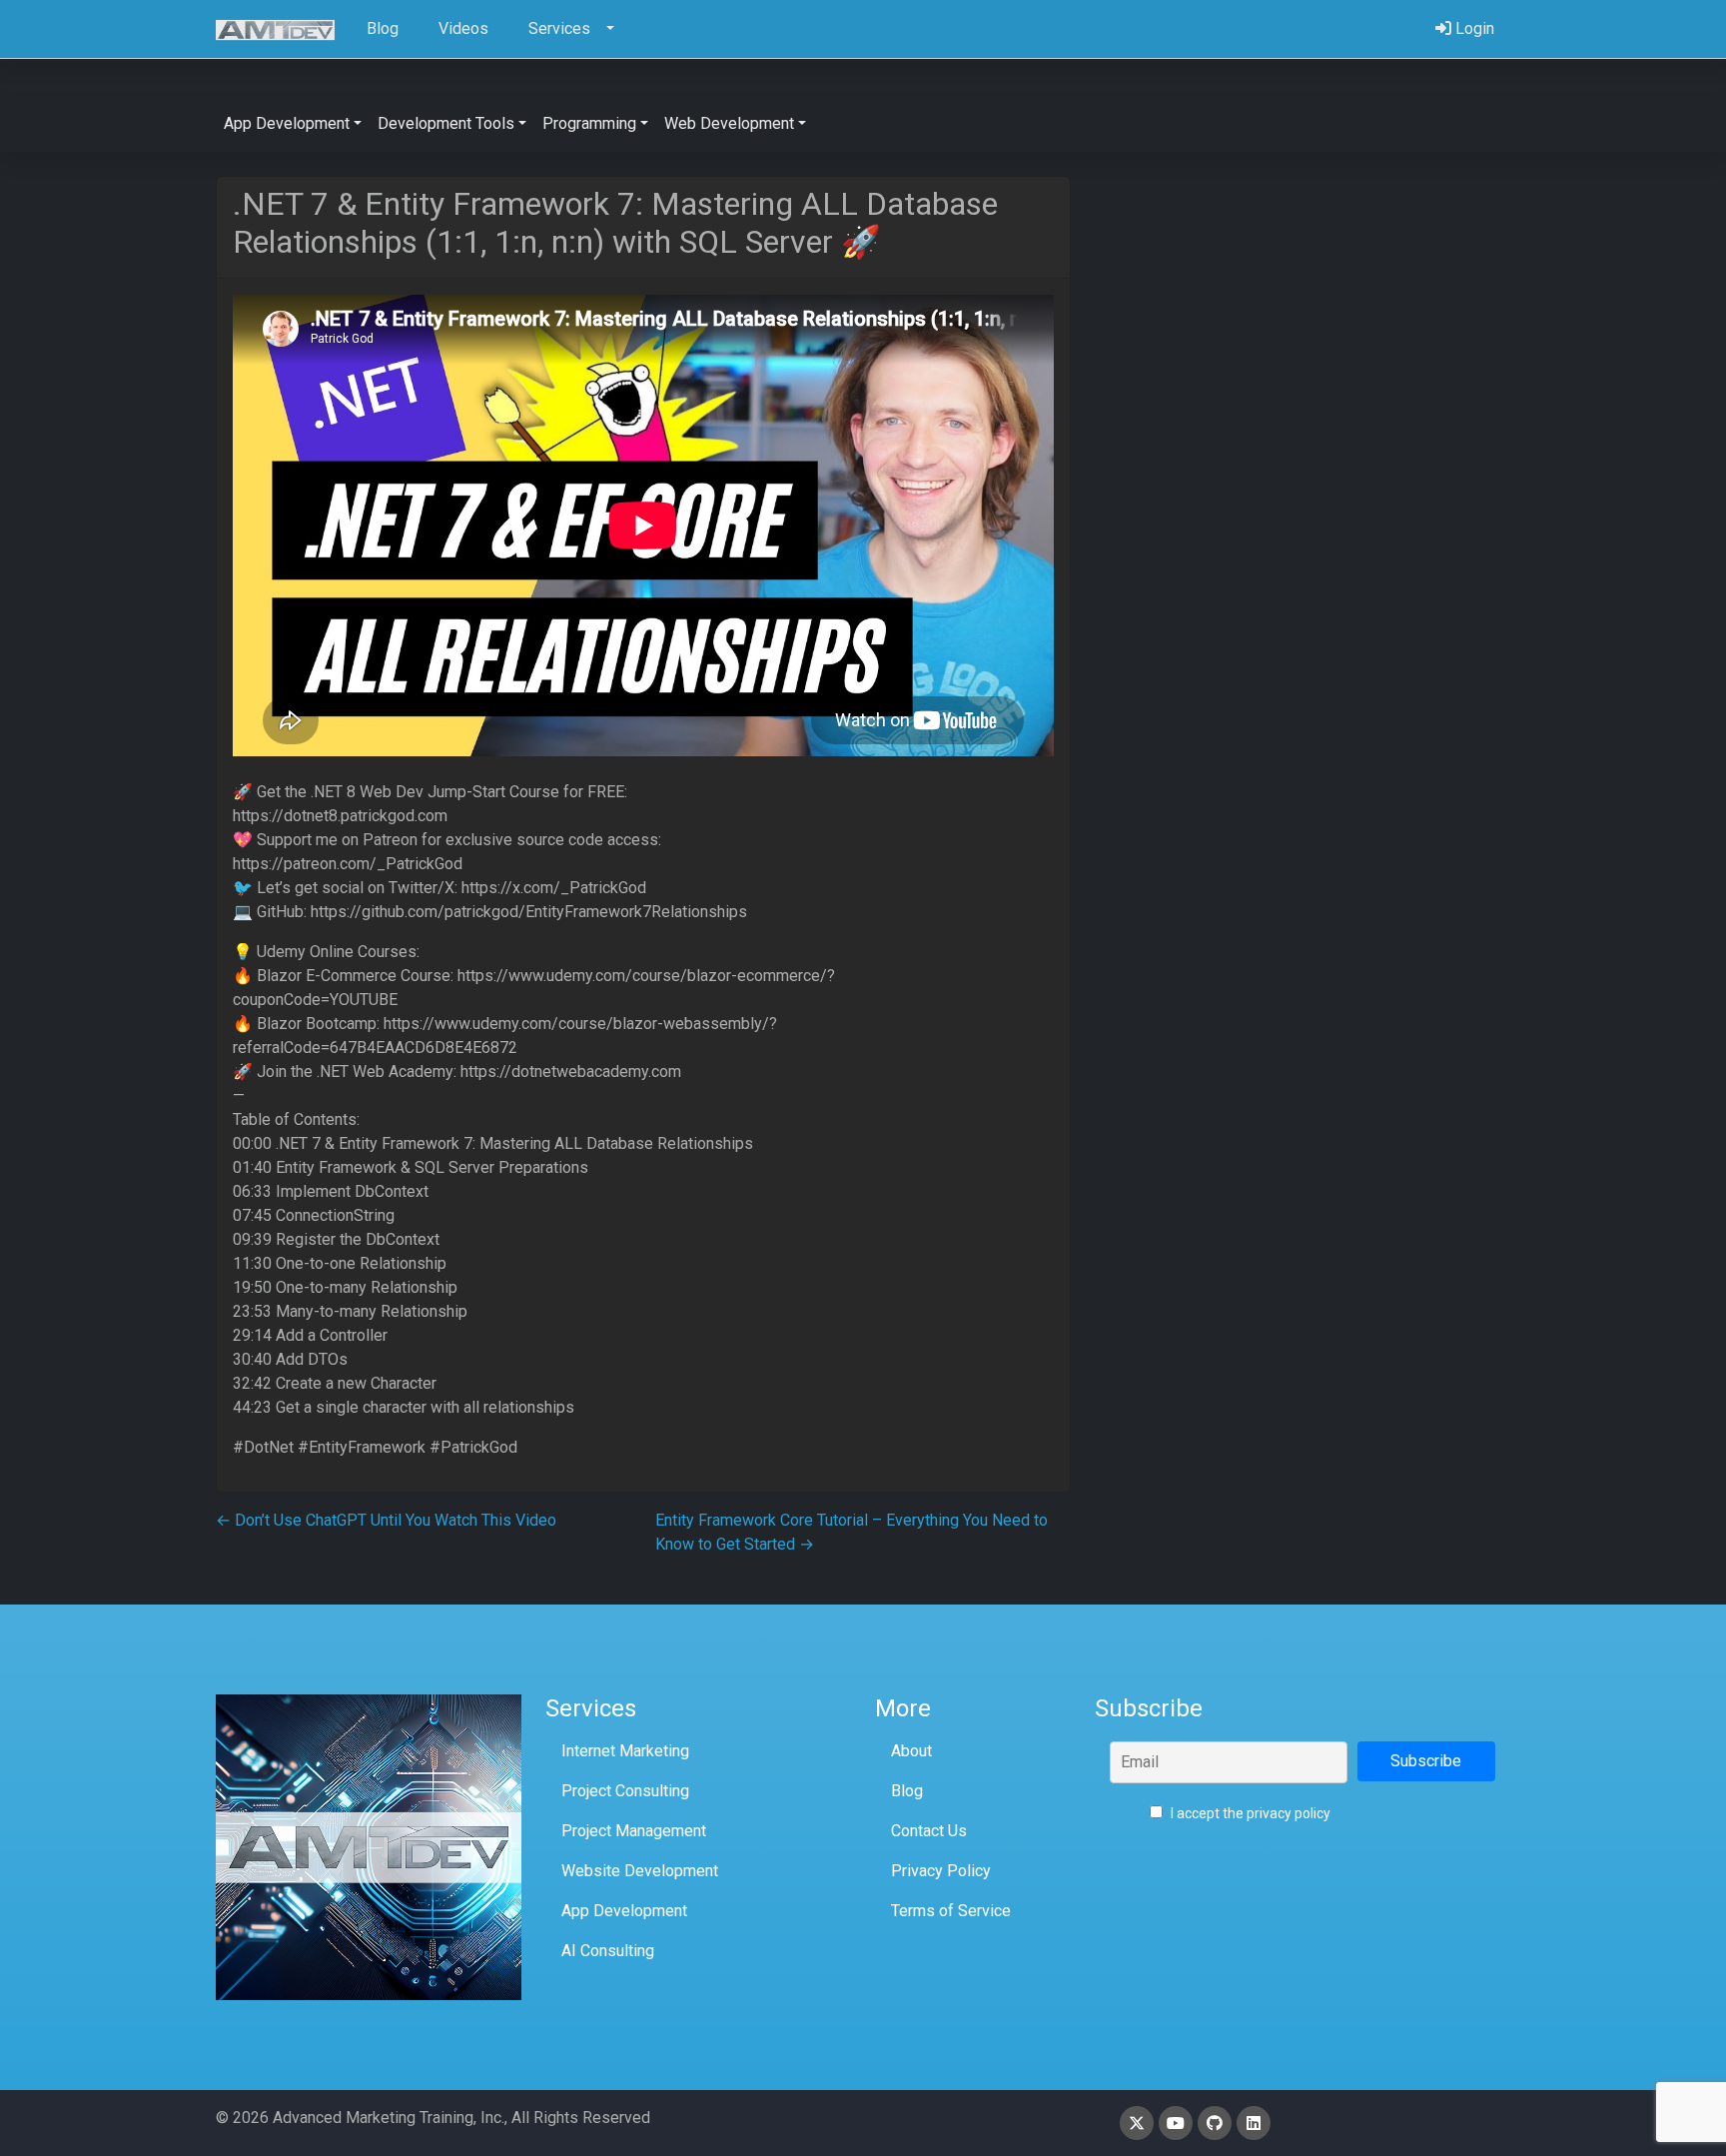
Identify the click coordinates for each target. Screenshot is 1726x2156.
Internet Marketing (625, 1751)
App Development (624, 1911)
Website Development (640, 1871)
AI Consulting (608, 1951)
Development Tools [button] (446, 123)
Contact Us (929, 1831)
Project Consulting (625, 1791)
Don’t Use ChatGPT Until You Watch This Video (386, 1520)
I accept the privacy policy (1249, 1813)
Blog (907, 1791)
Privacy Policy (941, 1871)
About (911, 1751)
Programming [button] (589, 123)
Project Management (634, 1831)
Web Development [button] (729, 123)
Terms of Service (951, 1911)
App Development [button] (287, 123)
